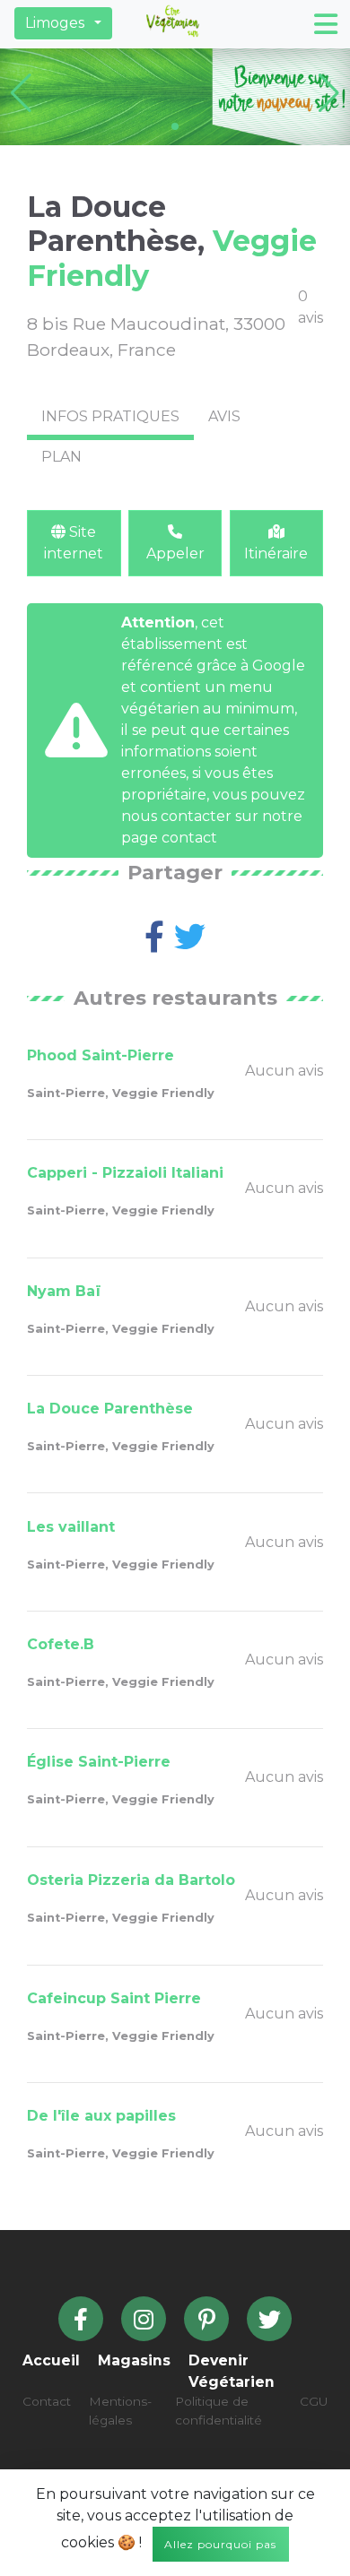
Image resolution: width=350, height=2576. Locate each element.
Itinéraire (276, 553)
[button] (63, 23)
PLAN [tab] (61, 457)
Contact (47, 2401)
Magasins (134, 2360)
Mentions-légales (120, 2410)
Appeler (175, 553)
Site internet (74, 543)
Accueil (51, 2360)
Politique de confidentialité (219, 2410)
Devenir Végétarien (232, 2371)
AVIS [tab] (224, 416)
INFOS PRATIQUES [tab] (110, 416)
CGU (314, 2401)
